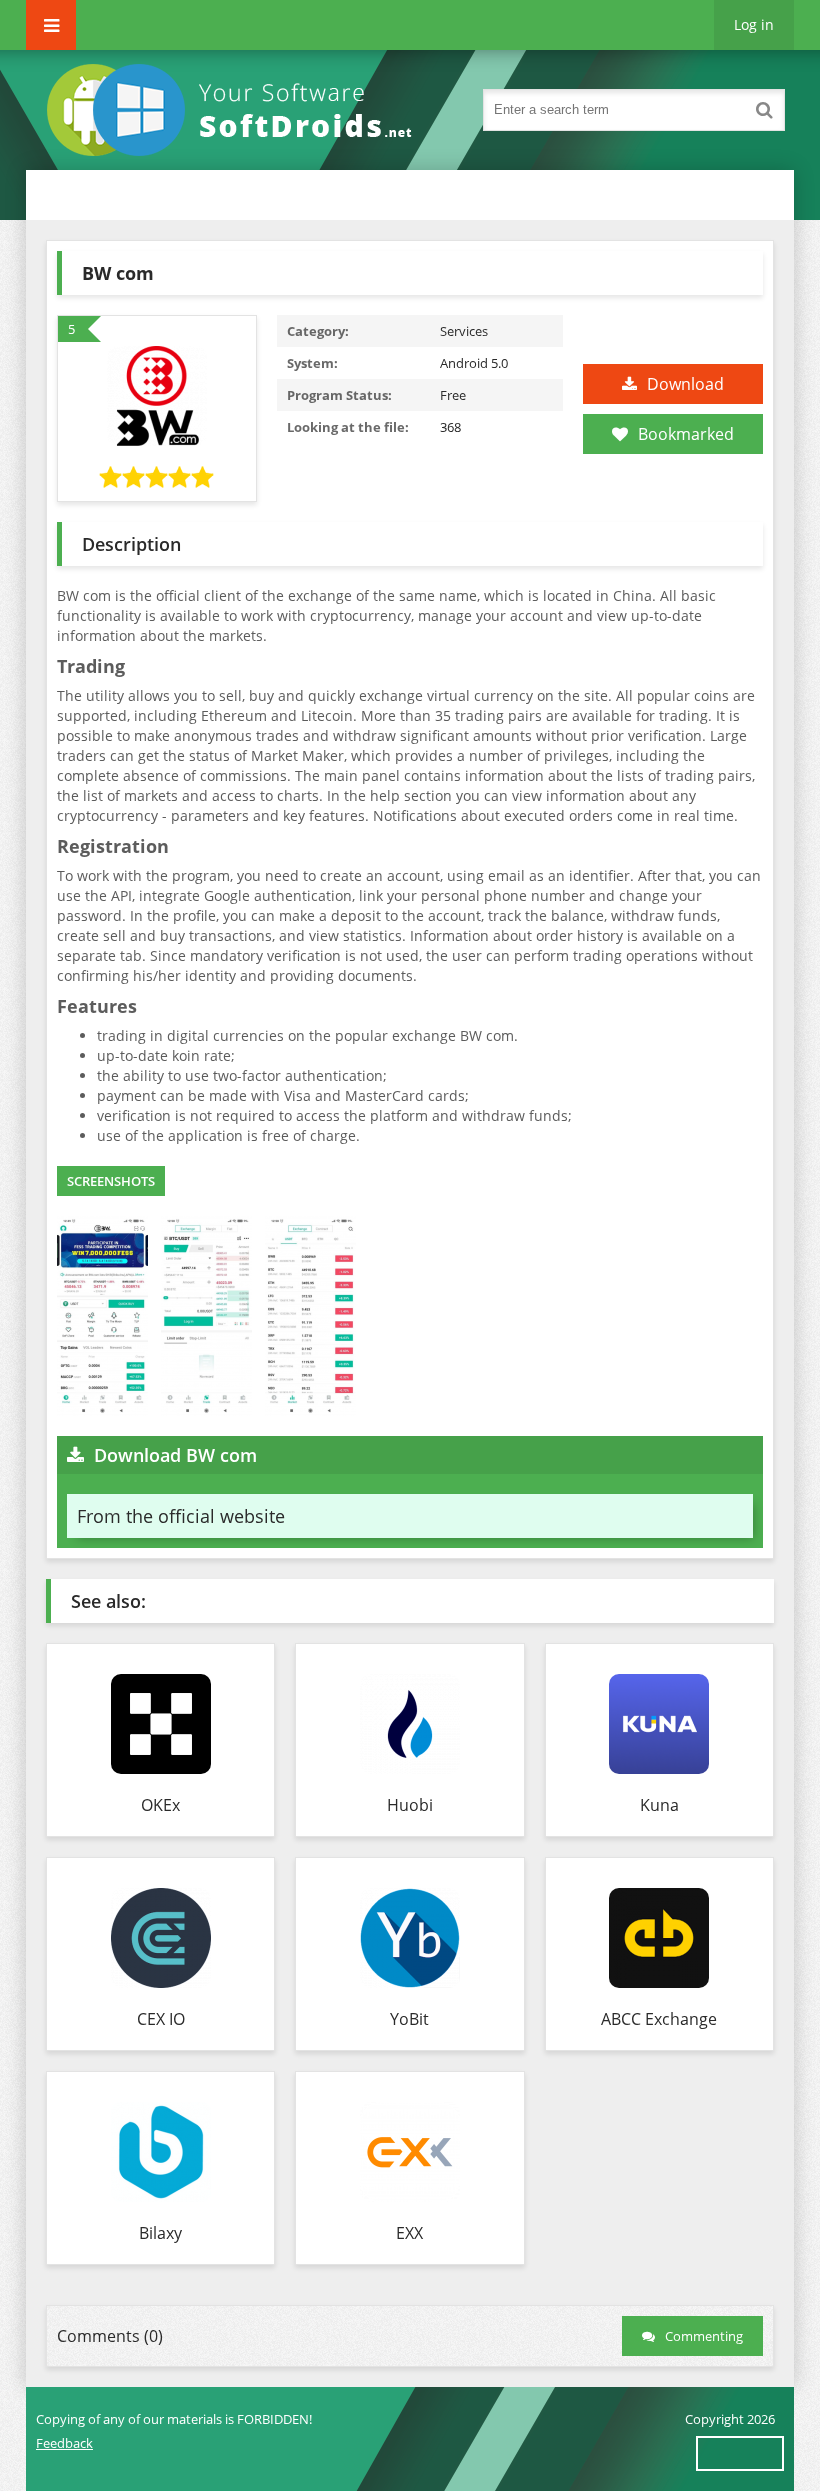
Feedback (64, 2443)
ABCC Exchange (659, 2019)
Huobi (410, 1805)
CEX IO (161, 2019)
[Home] (236, 110)
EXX (409, 2233)
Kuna (659, 1805)
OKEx (160, 1805)
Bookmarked (686, 434)
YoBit (409, 2019)
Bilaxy (160, 2233)
